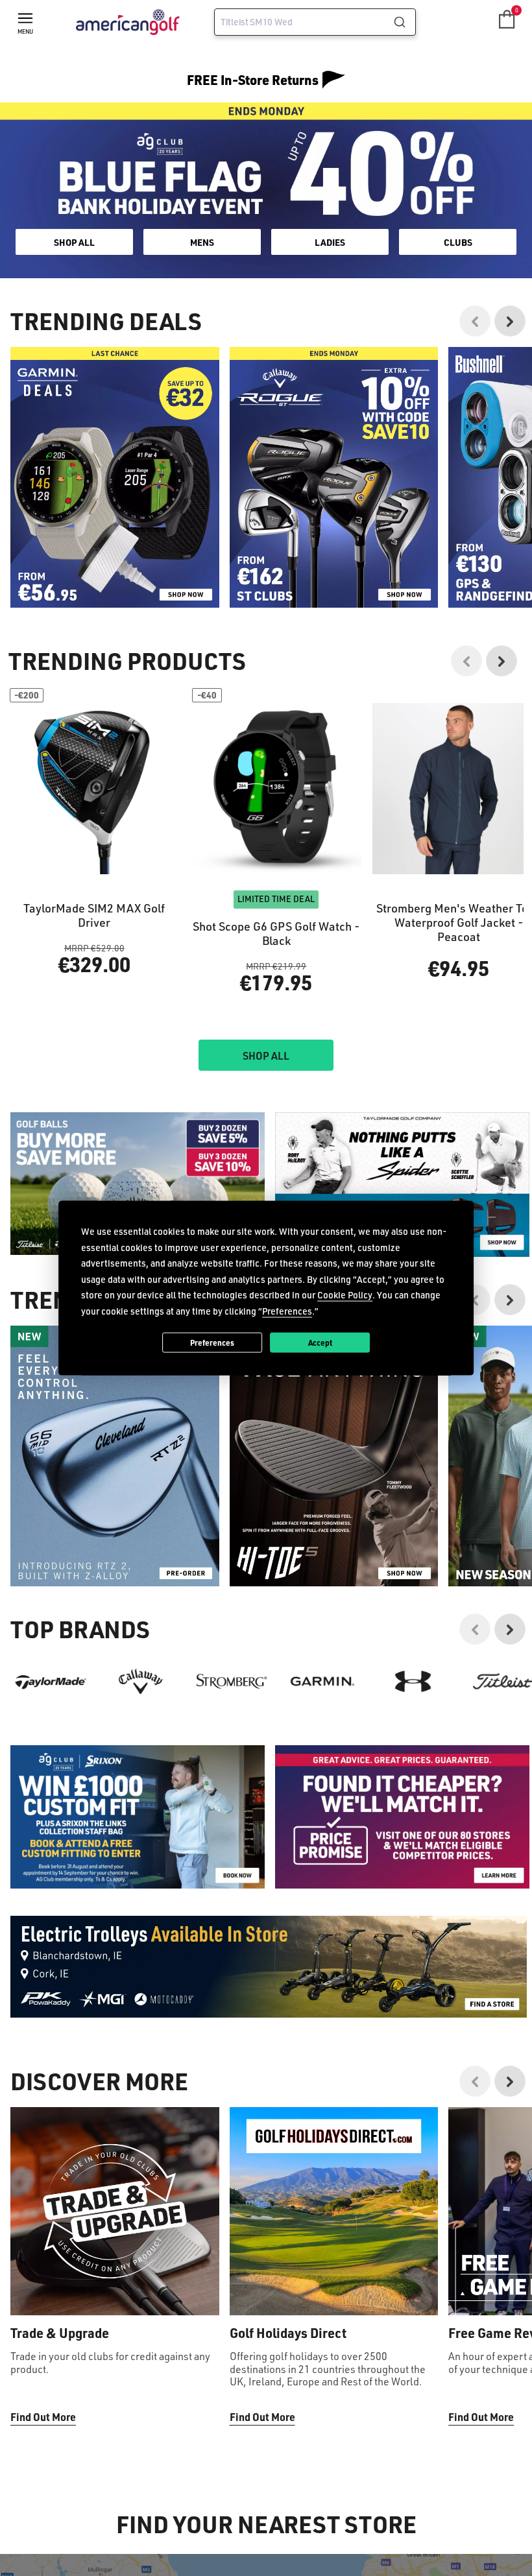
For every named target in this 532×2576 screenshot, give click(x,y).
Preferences (212, 1342)
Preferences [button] (287, 1310)
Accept (320, 1342)
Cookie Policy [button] (345, 1295)
